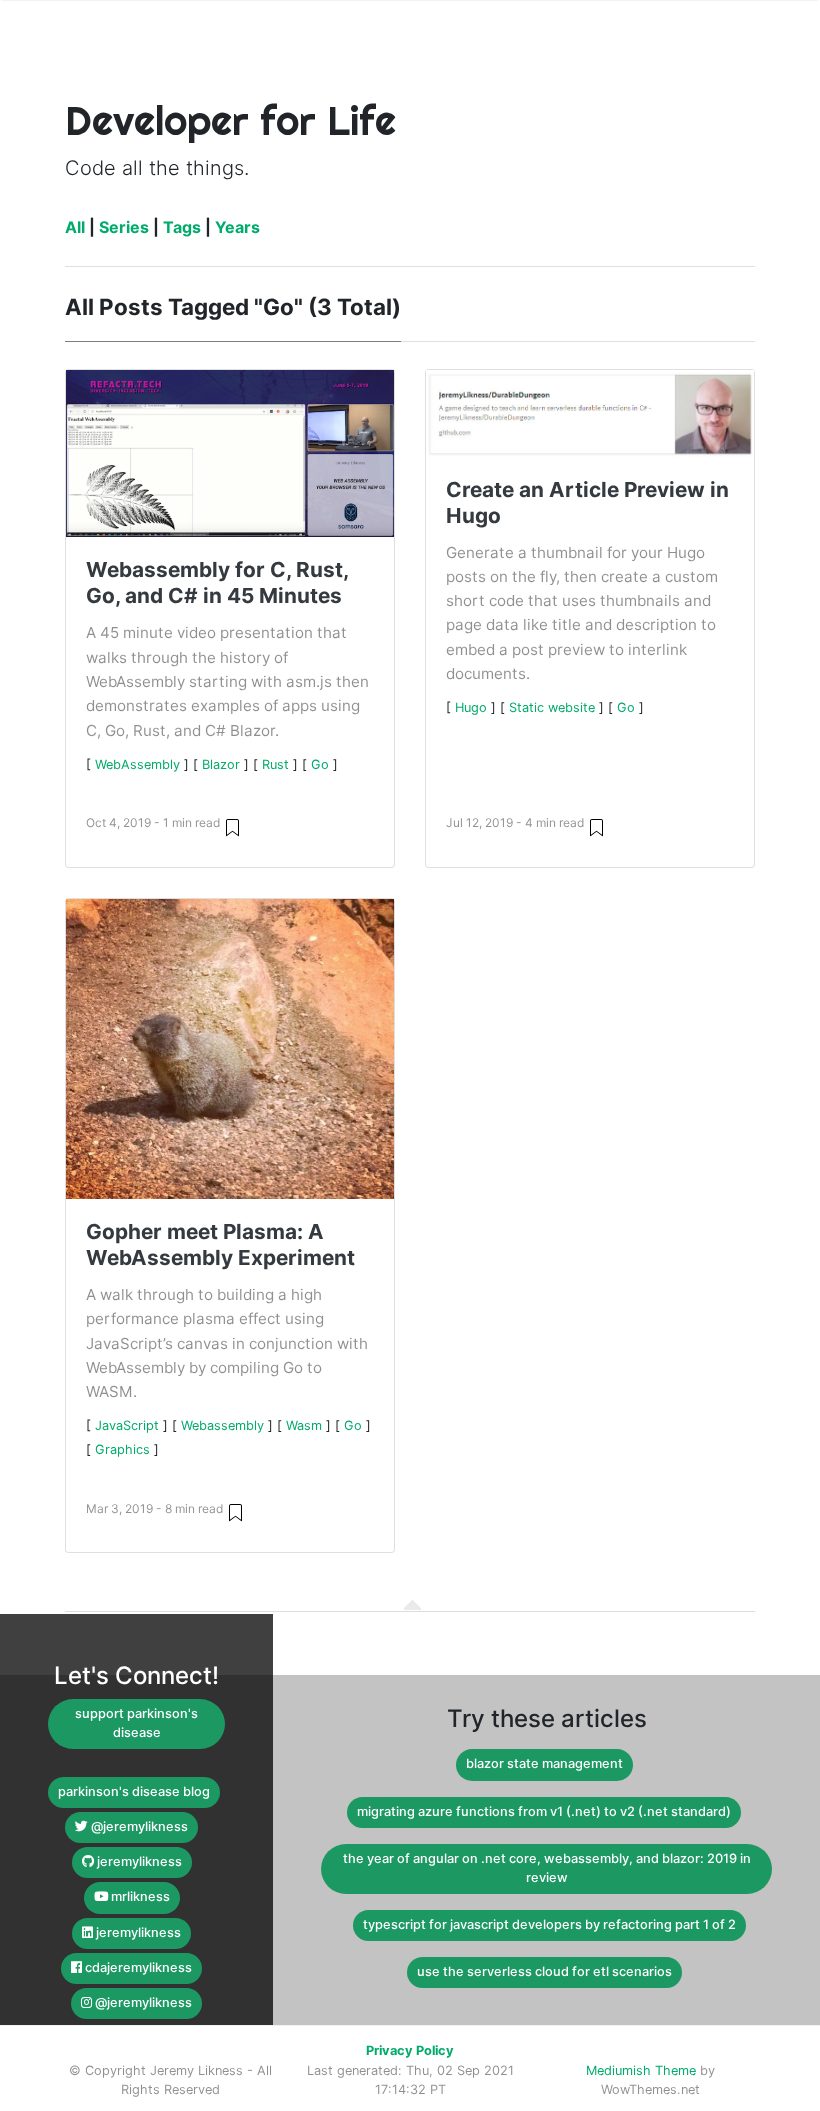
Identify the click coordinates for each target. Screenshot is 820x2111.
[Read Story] (232, 826)
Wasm (304, 1425)
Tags (182, 227)
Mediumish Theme (641, 2070)
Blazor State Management (544, 1763)
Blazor (221, 764)
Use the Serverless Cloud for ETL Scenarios (544, 1971)
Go (320, 764)
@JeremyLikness (138, 1826)
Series (124, 227)
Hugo (471, 707)
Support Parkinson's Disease (136, 1723)
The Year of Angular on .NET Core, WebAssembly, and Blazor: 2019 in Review (547, 1868)
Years (237, 227)
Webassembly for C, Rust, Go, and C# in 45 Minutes (217, 582)
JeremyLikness (138, 1861)
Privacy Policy (410, 2050)
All (75, 227)
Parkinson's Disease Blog (134, 1791)
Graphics (122, 1449)
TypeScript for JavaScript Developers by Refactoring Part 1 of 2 (549, 1924)
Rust (275, 764)
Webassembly (222, 1425)
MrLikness (139, 1896)
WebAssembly (137, 764)
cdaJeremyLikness (137, 1967)
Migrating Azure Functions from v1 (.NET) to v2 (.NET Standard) (544, 1811)
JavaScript (127, 1425)
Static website (552, 707)
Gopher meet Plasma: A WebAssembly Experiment (220, 1244)
